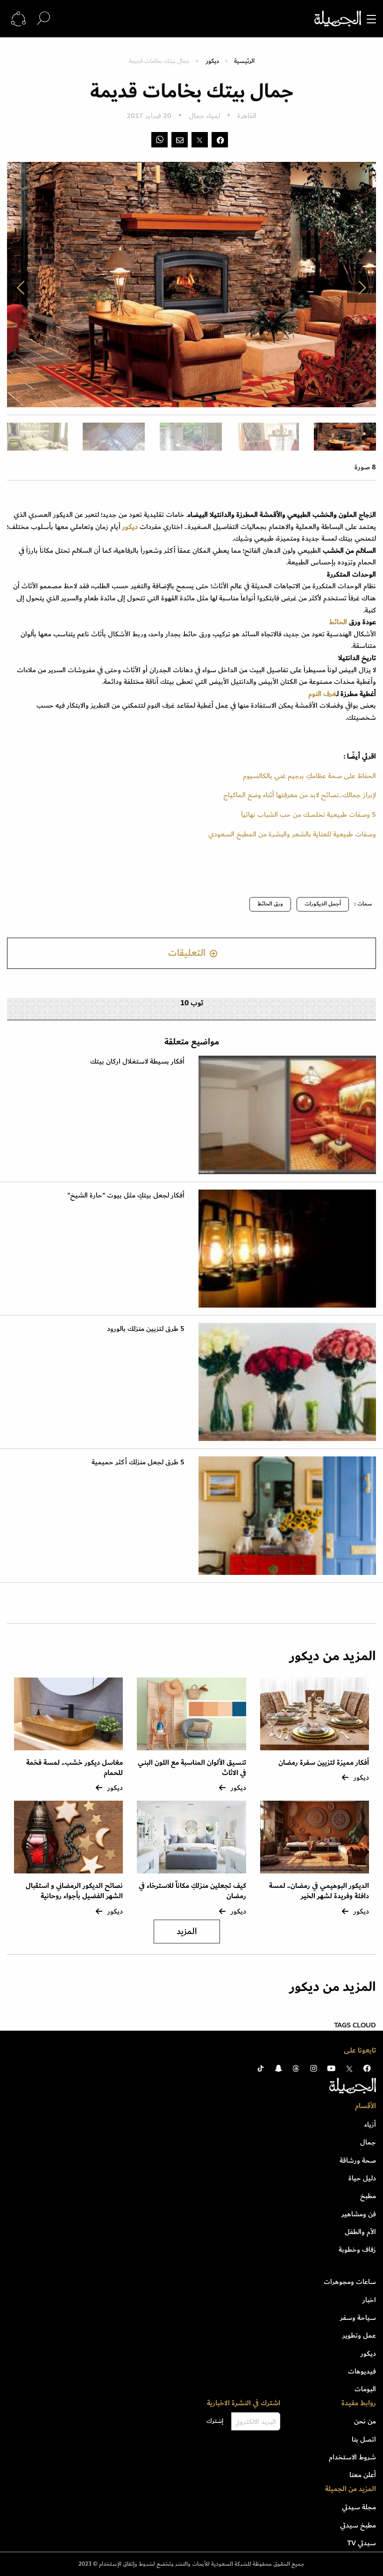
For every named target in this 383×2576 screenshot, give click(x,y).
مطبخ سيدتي (358, 2525)
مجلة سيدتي (359, 2507)
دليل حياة (362, 2178)
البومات (365, 2389)
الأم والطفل (360, 2232)
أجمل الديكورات (323, 904)
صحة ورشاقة (358, 2160)
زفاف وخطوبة (357, 2249)
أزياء (370, 2124)
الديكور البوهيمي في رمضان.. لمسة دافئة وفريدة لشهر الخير (319, 1891)
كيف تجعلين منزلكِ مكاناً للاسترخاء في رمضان (192, 1891)
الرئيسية (244, 61)
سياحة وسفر (358, 2318)
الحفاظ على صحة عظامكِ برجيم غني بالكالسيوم (309, 776)
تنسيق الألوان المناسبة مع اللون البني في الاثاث (192, 1768)
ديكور (213, 61)
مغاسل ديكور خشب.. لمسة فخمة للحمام (74, 1768)
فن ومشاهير (359, 2214)
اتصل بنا (364, 2439)
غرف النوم (322, 694)
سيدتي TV (362, 2543)
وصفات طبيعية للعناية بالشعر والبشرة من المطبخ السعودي (292, 834)
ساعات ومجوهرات (350, 2282)
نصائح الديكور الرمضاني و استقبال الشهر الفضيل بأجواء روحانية (74, 1891)
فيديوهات (362, 2371)
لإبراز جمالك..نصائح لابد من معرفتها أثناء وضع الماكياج (300, 795)
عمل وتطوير (359, 2335)
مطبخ (368, 2196)
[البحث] (43, 18)
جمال (368, 2142)
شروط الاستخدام (352, 2457)
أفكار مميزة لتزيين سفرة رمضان (324, 1763)
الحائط (338, 622)
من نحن (365, 2421)
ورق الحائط (270, 904)
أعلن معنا (363, 2475)
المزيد (187, 1932)
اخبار (369, 2300)
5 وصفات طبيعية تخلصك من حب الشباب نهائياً (309, 815)
